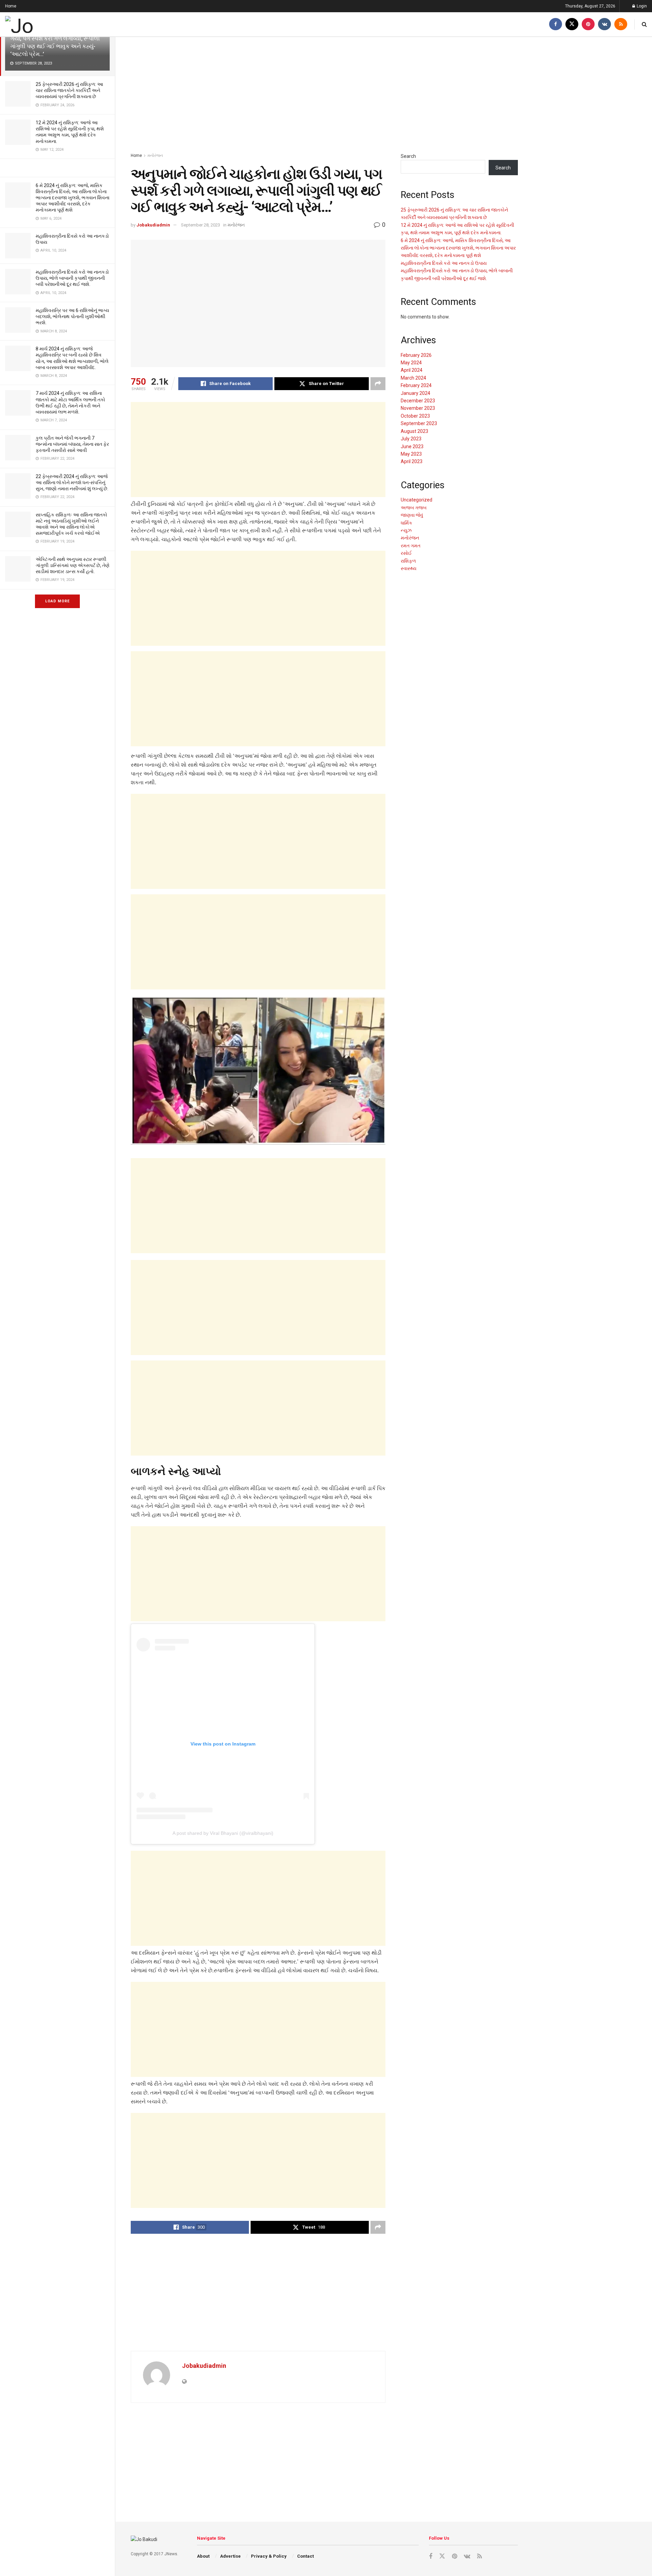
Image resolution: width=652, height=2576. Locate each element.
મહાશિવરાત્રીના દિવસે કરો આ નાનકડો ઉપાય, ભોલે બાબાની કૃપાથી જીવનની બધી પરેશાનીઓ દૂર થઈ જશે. (72, 278)
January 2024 (415, 393)
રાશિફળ (408, 561)
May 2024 (411, 363)
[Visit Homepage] (42, 24)
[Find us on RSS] (621, 24)
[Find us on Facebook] (556, 24)
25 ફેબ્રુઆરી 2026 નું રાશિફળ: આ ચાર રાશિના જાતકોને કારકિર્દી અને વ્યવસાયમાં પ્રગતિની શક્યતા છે (69, 90)
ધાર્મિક (406, 523)
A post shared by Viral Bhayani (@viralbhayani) (223, 1833)
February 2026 (416, 355)
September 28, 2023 (201, 225)
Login (641, 6)
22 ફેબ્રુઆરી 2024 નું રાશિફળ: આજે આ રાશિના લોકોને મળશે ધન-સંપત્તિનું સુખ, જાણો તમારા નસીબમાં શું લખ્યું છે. (72, 482)
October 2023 (415, 416)
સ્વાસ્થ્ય (409, 568)
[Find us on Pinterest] (588, 24)
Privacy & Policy (269, 2556)
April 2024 (412, 370)
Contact (305, 2556)
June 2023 (412, 446)
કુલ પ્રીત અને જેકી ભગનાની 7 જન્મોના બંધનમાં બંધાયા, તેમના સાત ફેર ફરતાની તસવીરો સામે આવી (72, 444)
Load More (57, 601)
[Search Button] (644, 24)
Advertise (230, 2556)
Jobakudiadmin (153, 225)
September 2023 (419, 423)
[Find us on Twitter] (572, 24)
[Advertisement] (324, 95)
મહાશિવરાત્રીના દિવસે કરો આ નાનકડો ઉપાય (444, 263)
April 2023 (412, 461)
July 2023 (411, 439)
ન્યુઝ (406, 530)
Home (11, 6)
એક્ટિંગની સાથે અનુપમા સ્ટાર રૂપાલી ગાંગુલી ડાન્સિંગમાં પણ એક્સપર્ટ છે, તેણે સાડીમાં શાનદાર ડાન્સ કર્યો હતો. (73, 565)
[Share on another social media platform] (378, 384)
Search (408, 156)
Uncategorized (416, 500)
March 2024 (413, 378)
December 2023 (418, 401)
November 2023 (418, 408)
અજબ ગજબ (414, 508)
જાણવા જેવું (412, 515)
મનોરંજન (155, 156)
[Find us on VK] (604, 24)
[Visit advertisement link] (57, 168)
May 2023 (411, 454)
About (203, 2556)
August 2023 (414, 431)
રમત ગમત (411, 546)
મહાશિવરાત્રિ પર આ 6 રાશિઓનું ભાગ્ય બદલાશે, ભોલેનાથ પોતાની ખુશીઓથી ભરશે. (72, 316)
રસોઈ (406, 553)
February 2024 (416, 385)
